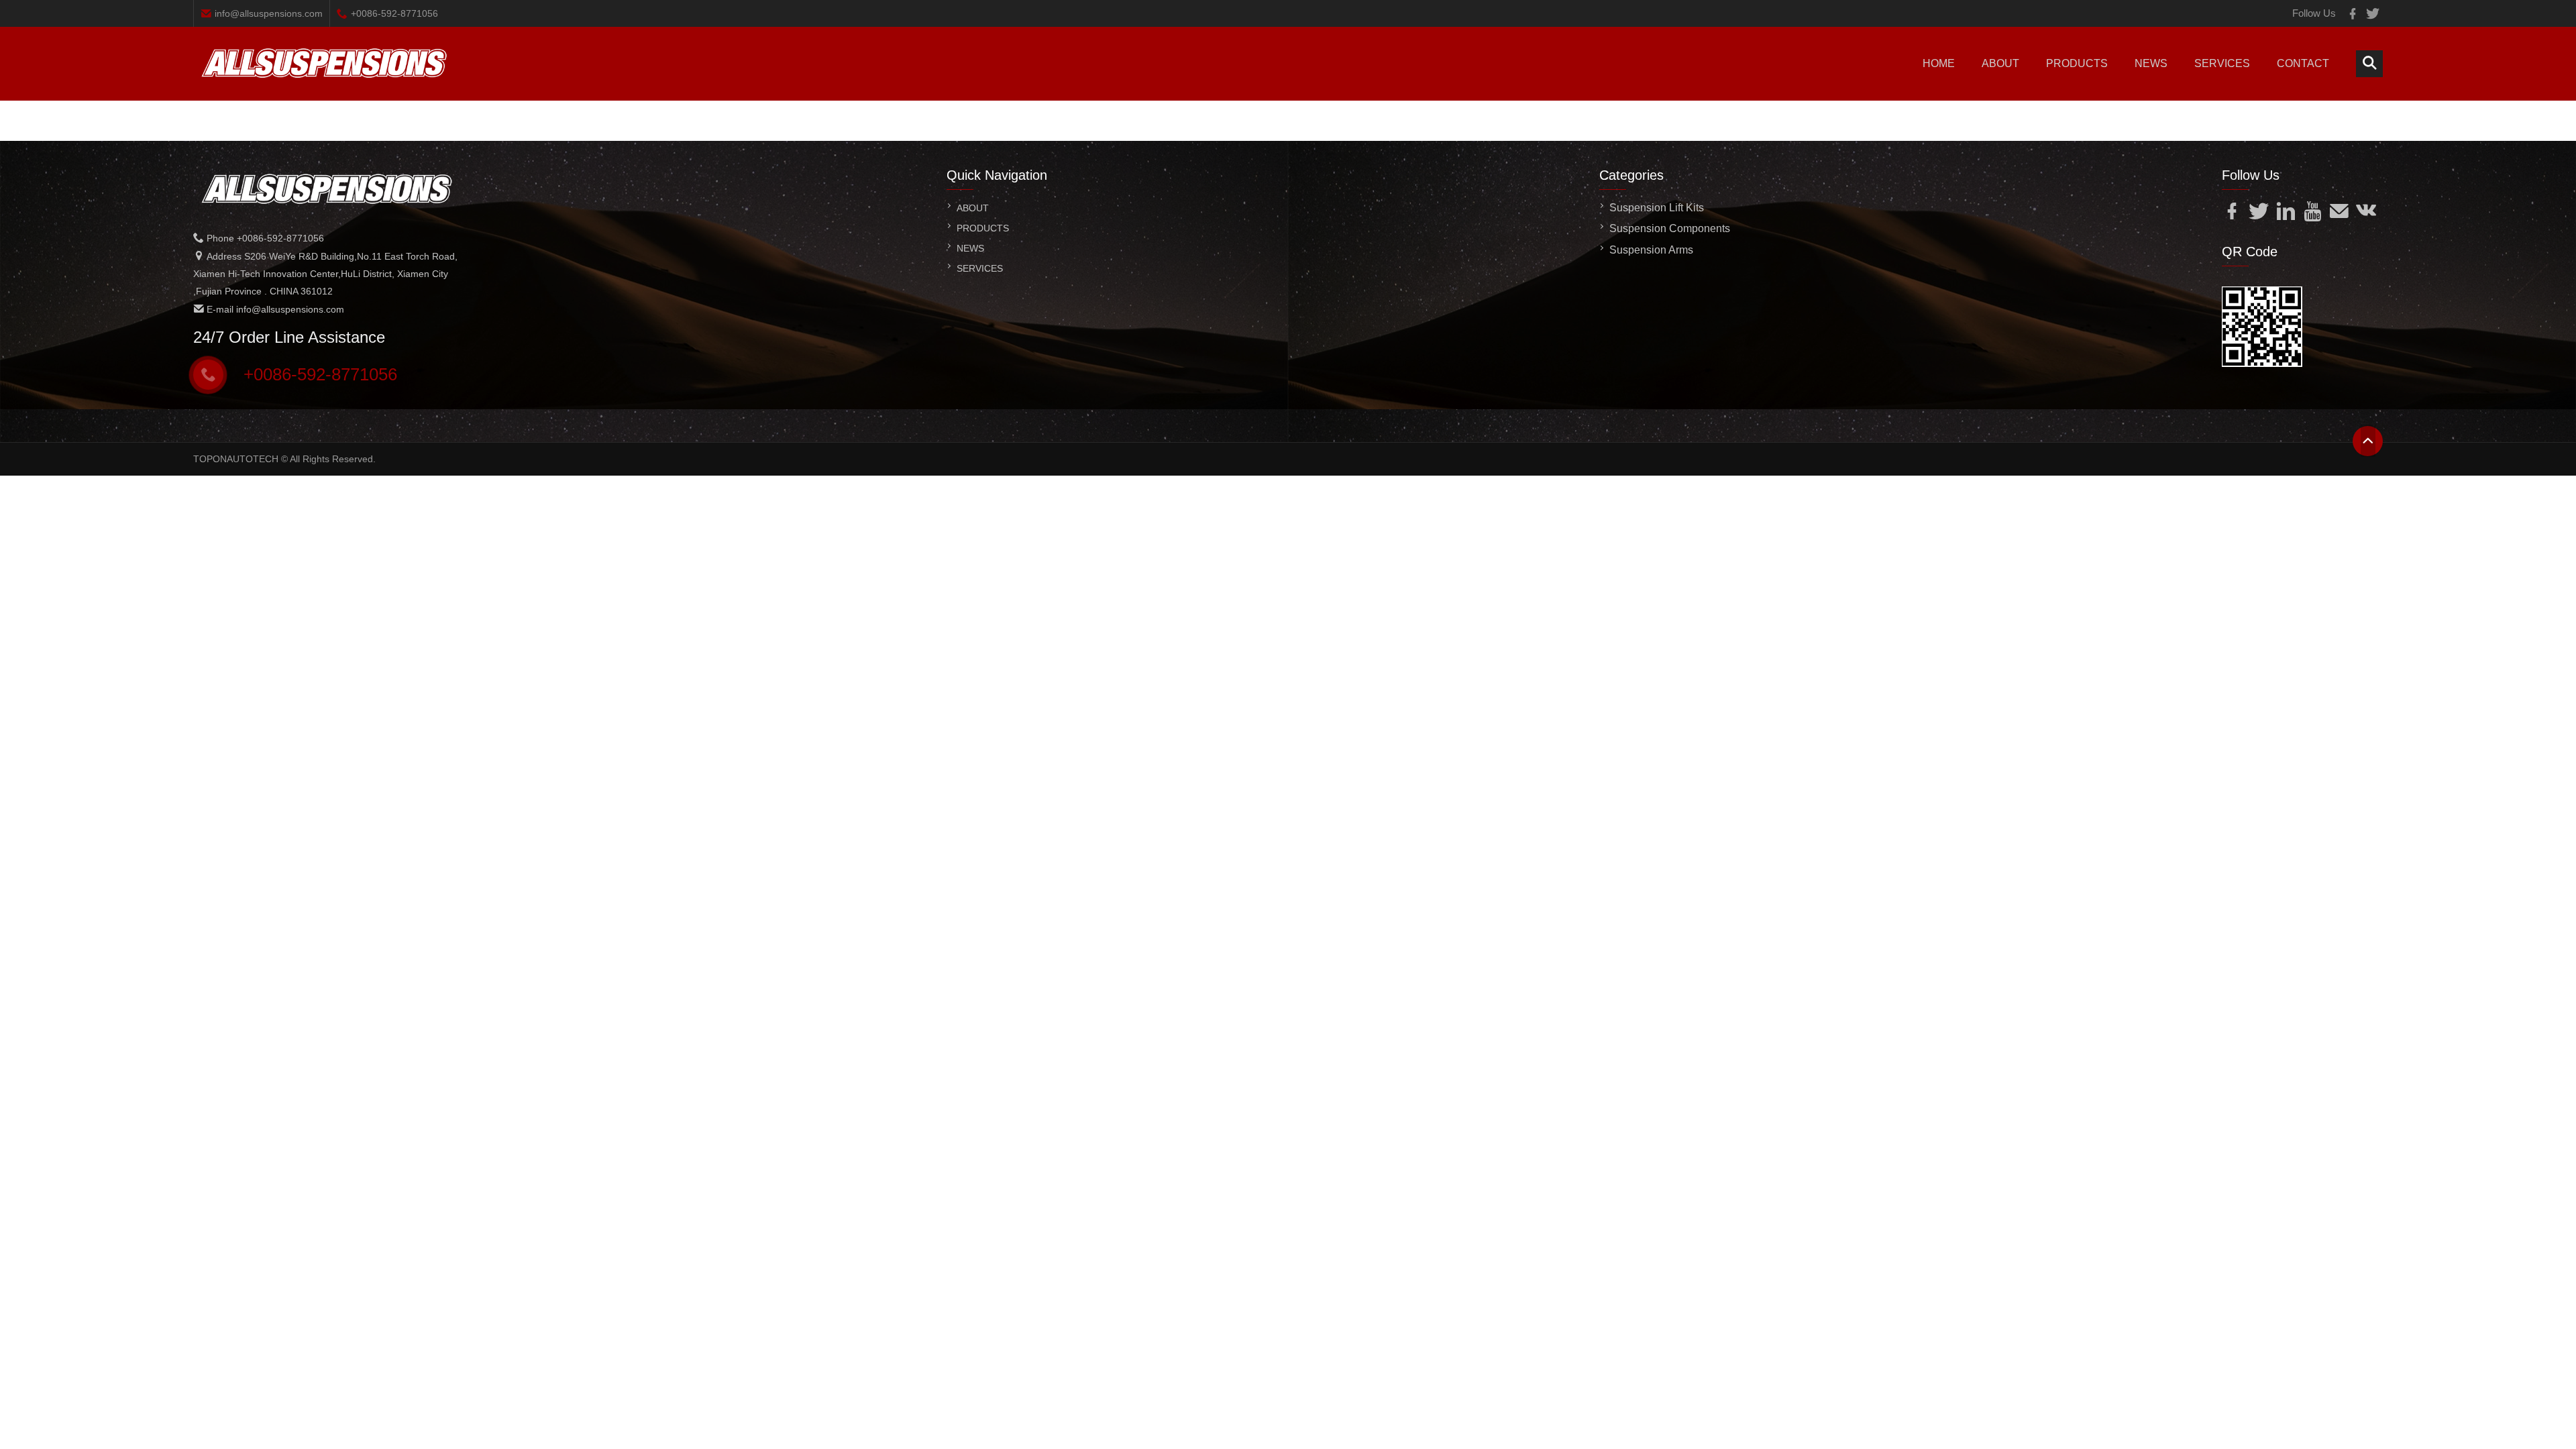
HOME (1939, 63)
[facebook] (2353, 13)
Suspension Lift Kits (1657, 208)
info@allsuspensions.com (269, 13)
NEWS (2151, 63)
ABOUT (2000, 63)
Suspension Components (1670, 228)
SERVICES (2222, 63)
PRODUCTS (2077, 63)
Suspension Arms (1651, 250)
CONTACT (2303, 63)
